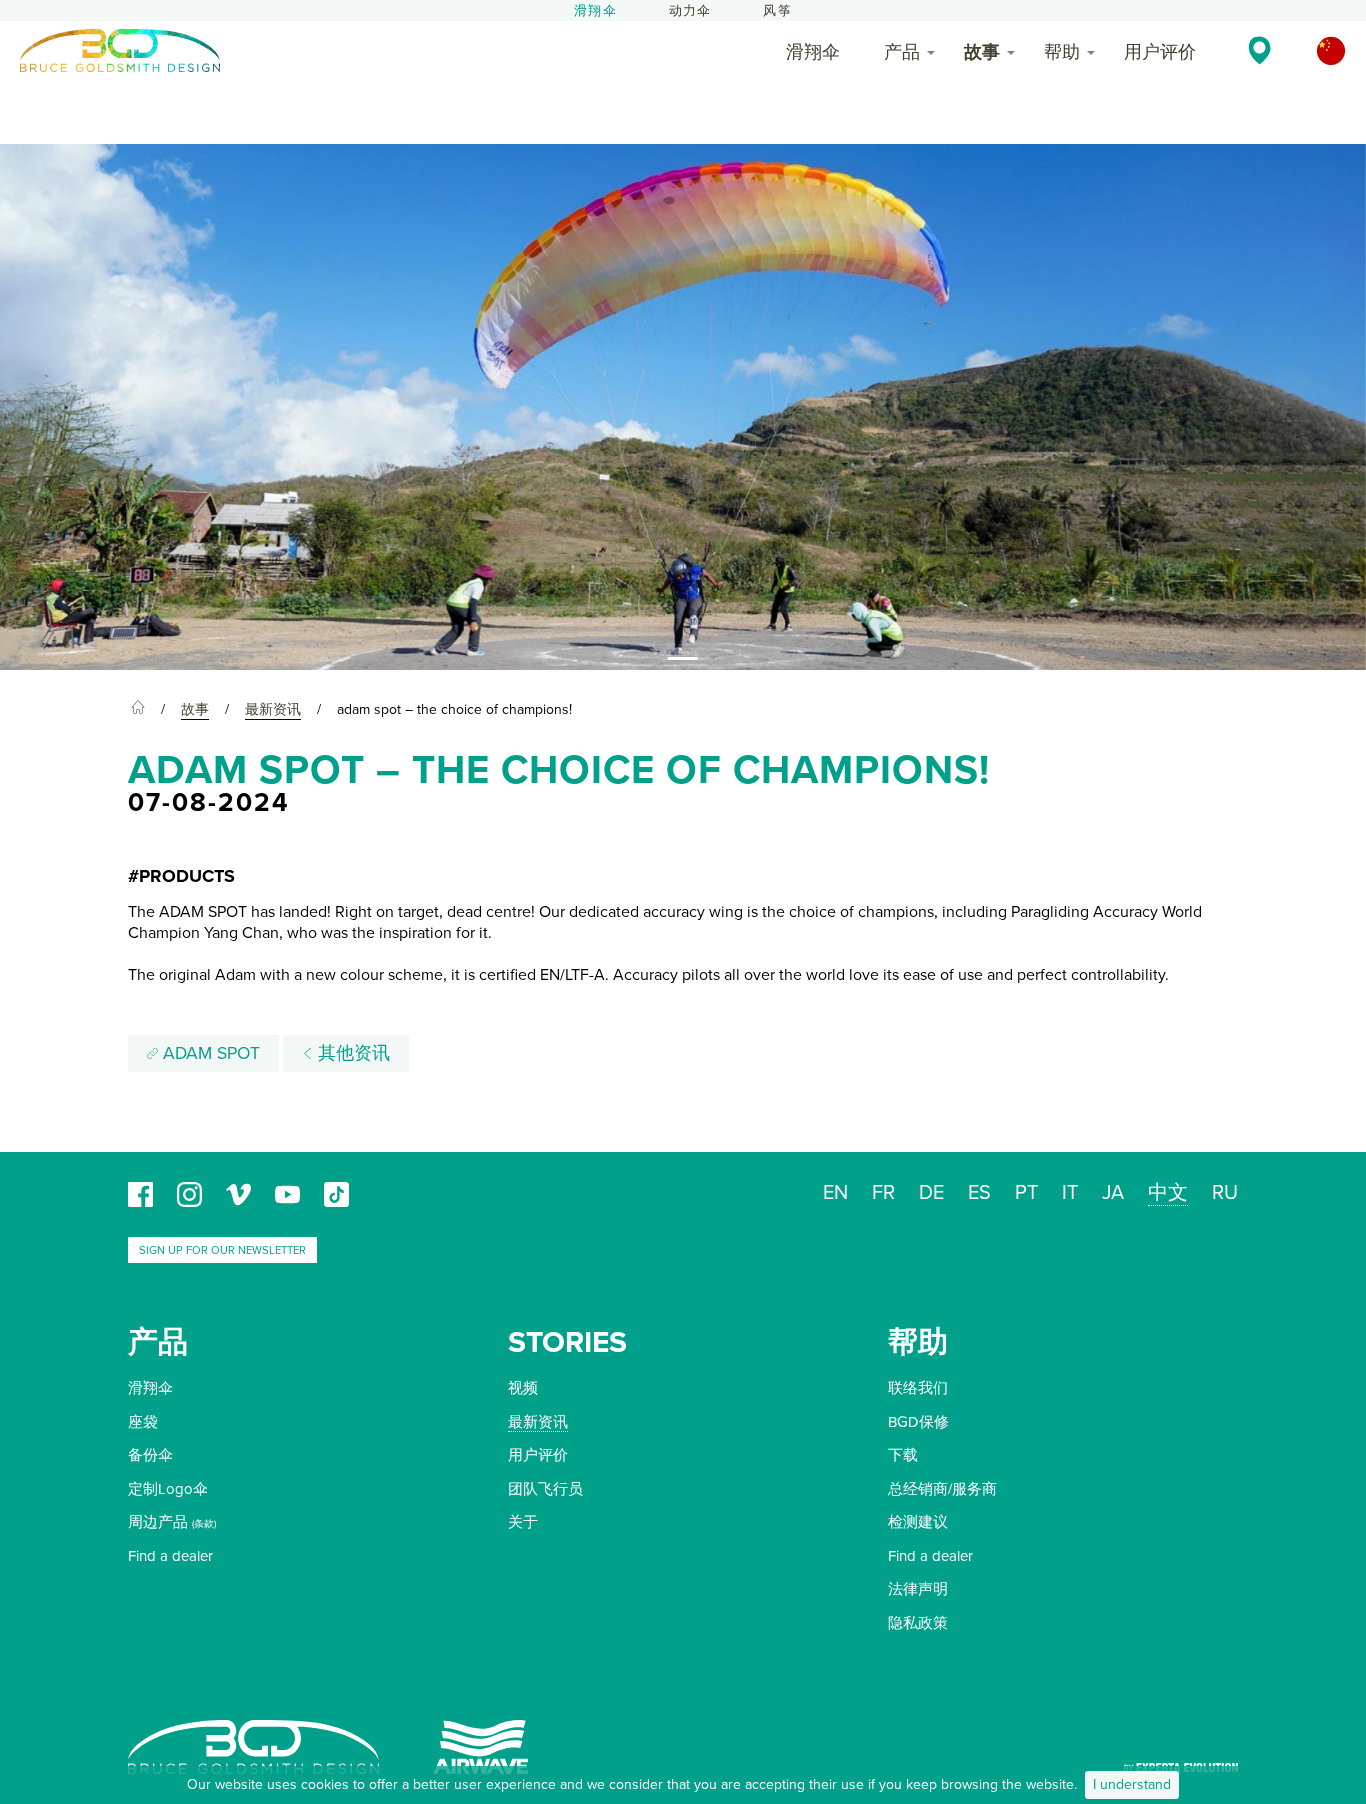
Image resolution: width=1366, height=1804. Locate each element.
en (835, 1193)
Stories (567, 1342)
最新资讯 (538, 1422)
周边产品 (158, 1522)
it (1070, 1193)
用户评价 (1160, 52)
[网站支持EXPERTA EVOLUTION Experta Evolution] (1181, 1760)
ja (1113, 1193)
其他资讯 (351, 1053)
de (931, 1193)
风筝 (777, 11)
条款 (204, 1524)
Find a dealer (170, 1556)
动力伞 (690, 11)
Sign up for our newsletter (222, 1250)
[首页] (138, 710)
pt (1026, 1193)
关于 (523, 1522)
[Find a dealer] (1259, 50)
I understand (1132, 1784)
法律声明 (918, 1589)
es (979, 1193)
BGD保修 (918, 1422)
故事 (982, 52)
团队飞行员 (545, 1489)
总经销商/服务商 (942, 1489)
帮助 (1062, 52)
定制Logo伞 (168, 1489)
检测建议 (918, 1522)
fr (883, 1193)
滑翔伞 (595, 11)
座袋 (143, 1422)
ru (1225, 1193)
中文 (1168, 1193)
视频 (523, 1388)
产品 (902, 52)
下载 (903, 1455)
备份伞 (150, 1455)
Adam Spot (209, 1053)
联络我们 (918, 1388)
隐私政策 (918, 1623)
